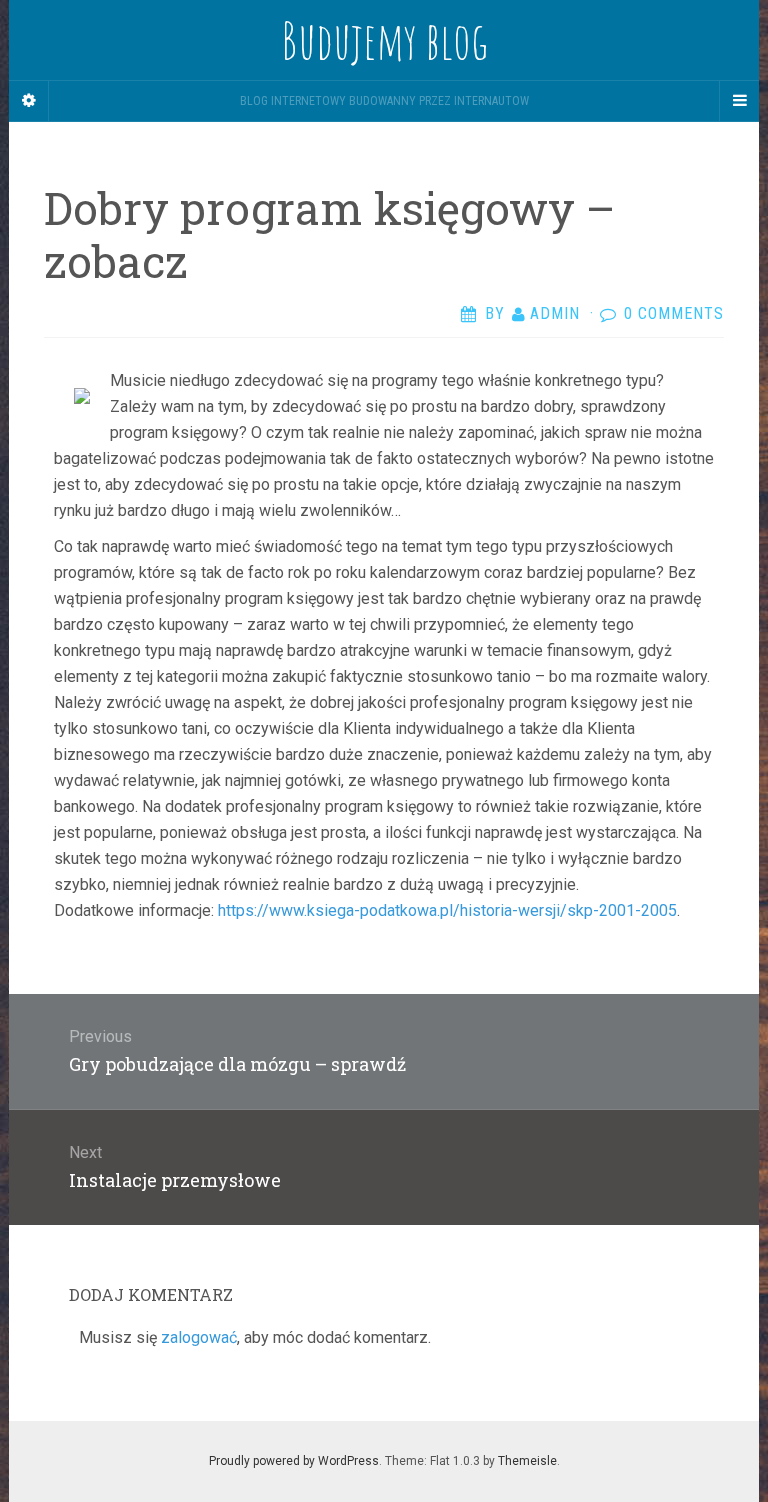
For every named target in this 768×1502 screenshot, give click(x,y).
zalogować (199, 1337)
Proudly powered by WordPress (294, 1461)
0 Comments (674, 313)
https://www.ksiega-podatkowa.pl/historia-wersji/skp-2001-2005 (447, 910)
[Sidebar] (29, 101)
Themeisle (527, 1461)
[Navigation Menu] (739, 101)
